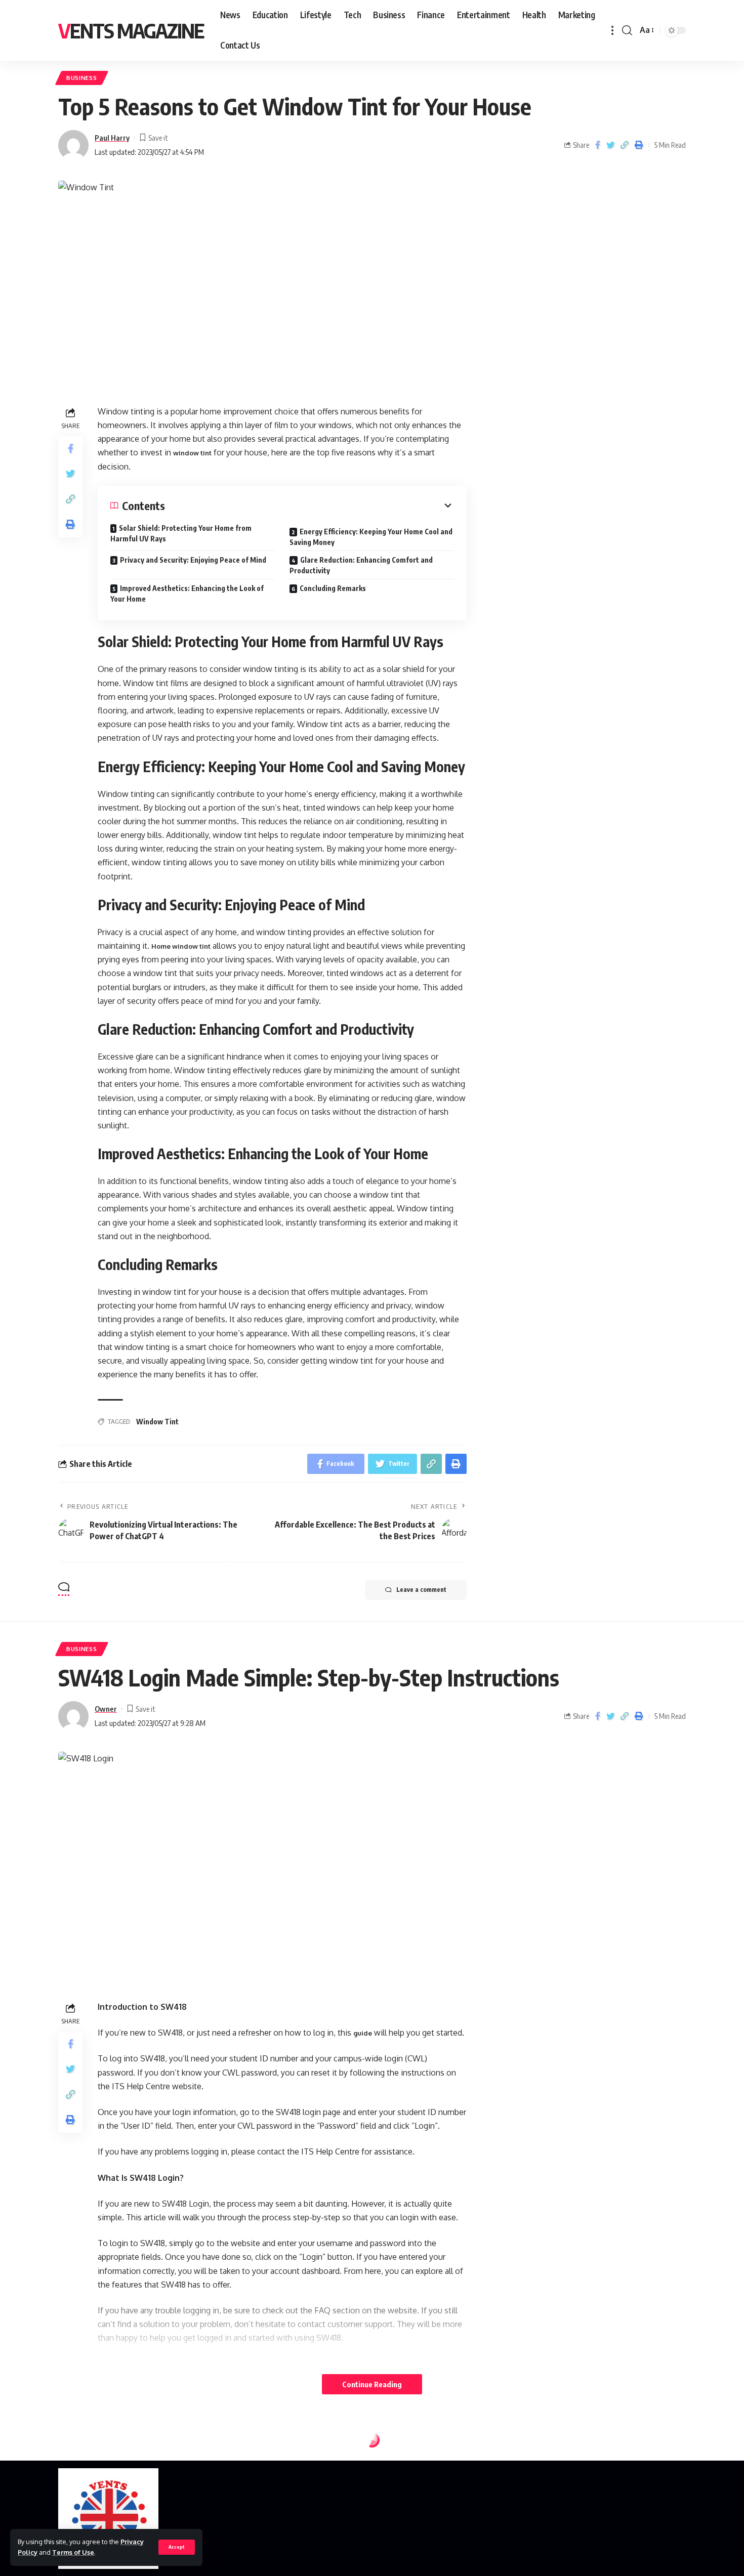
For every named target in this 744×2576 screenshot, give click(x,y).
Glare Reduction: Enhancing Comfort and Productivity (361, 565)
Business (82, 78)
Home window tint (181, 946)
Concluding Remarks (333, 588)
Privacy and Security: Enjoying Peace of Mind (193, 560)
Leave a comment (421, 1590)
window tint (192, 453)
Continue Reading (372, 2384)
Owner (106, 1709)
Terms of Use (73, 2552)
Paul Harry (112, 138)
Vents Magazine (131, 30)
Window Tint (157, 1422)
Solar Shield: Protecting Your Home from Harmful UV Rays (181, 533)
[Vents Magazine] (108, 2519)
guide (363, 2033)
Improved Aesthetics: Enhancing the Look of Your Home (187, 594)
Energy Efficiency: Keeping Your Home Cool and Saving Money (371, 537)
